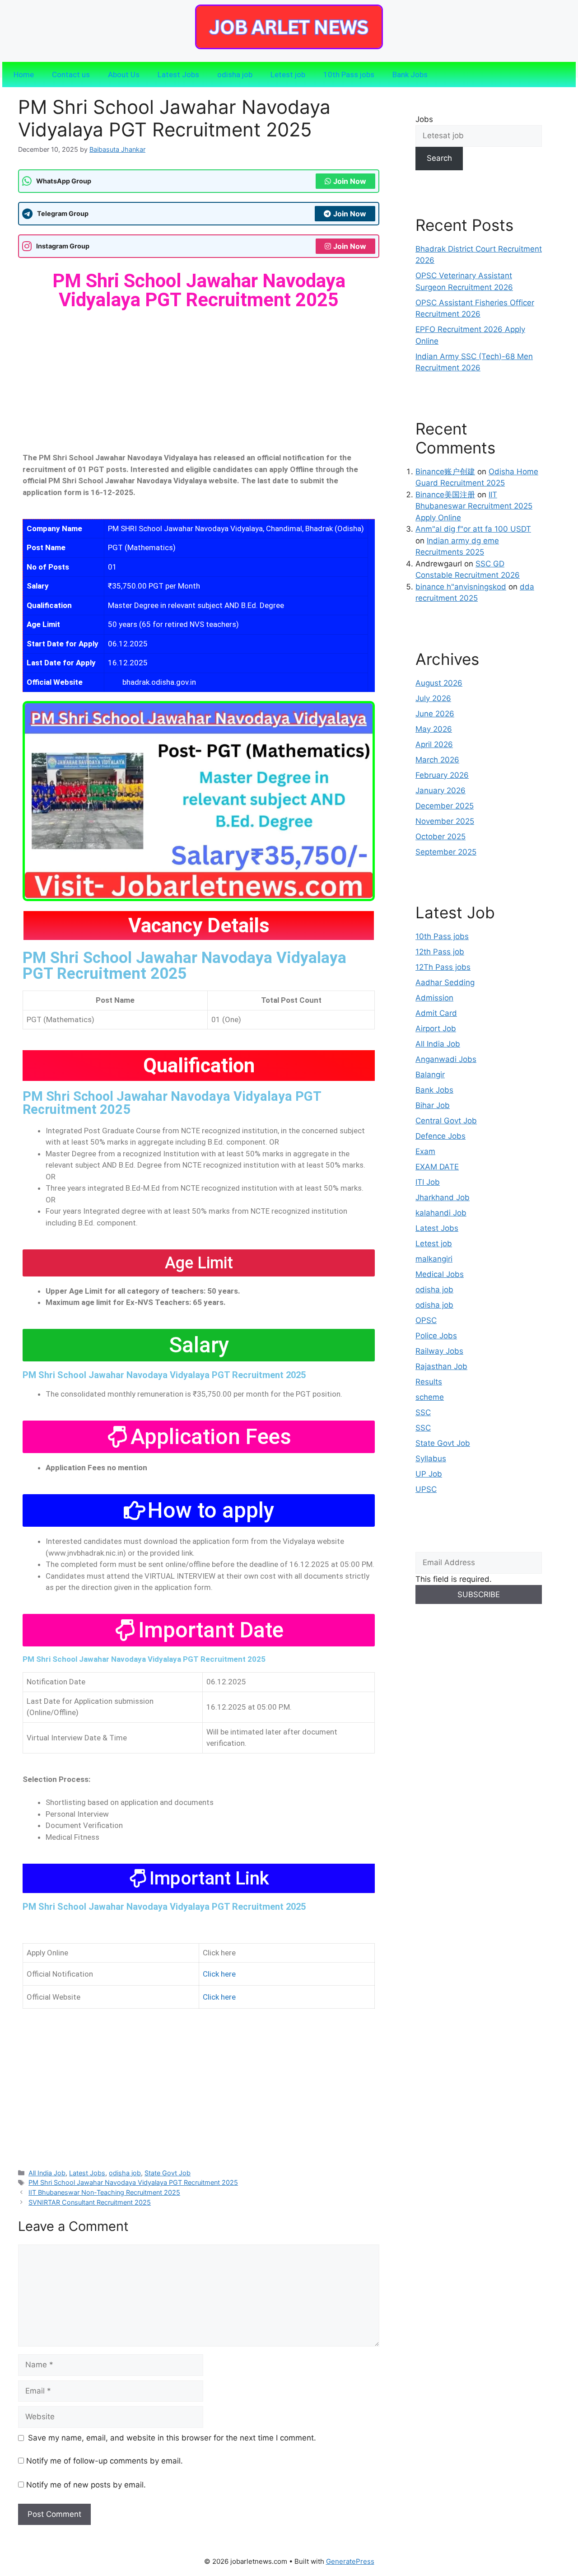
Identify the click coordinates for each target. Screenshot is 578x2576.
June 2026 (435, 714)
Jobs (424, 119)
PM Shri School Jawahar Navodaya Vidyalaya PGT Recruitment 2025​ (133, 2182)
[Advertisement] (199, 385)
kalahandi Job (441, 1213)
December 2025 (445, 806)
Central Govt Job (446, 1121)
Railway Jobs (439, 1351)
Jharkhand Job (443, 1197)
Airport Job (436, 1029)
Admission (434, 998)
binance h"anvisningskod (461, 587)
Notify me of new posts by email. (86, 2485)
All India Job (47, 2173)
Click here (219, 1974)
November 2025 (445, 821)
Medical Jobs (440, 1274)
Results (429, 1382)
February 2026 (442, 775)
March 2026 (437, 760)
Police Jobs (436, 1336)
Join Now (350, 181)
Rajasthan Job (441, 1366)
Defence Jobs (440, 1136)
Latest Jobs (178, 75)
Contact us (71, 75)
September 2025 (446, 852)
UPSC (426, 1489)
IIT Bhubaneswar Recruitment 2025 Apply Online (474, 506)
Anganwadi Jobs (446, 1059)
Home (24, 75)
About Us (124, 75)
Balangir (430, 1075)
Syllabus (431, 1459)
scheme (430, 1397)
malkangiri (434, 1259)
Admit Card (436, 1013)
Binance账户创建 (445, 472)
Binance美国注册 (445, 495)
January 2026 (440, 790)
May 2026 (434, 729)
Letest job (288, 75)
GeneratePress (350, 2561)
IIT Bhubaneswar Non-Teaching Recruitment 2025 (104, 2192)
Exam (425, 1151)
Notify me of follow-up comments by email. (105, 2461)
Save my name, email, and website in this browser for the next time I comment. (172, 2438)
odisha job (235, 75)
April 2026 (434, 744)
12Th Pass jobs (443, 967)
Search (439, 158)
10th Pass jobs (349, 75)
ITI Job (428, 1182)
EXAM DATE (437, 1167)
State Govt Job (168, 2173)
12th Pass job (440, 952)
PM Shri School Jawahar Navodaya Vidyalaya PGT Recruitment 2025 (184, 966)
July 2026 (433, 698)
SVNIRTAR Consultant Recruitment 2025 (90, 2202)
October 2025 (440, 837)
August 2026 (439, 683)
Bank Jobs (410, 75)
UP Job (429, 1474)
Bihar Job (433, 1105)
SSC (423, 1412)
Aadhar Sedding (445, 982)
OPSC (426, 1320)
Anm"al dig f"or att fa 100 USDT (473, 529)
